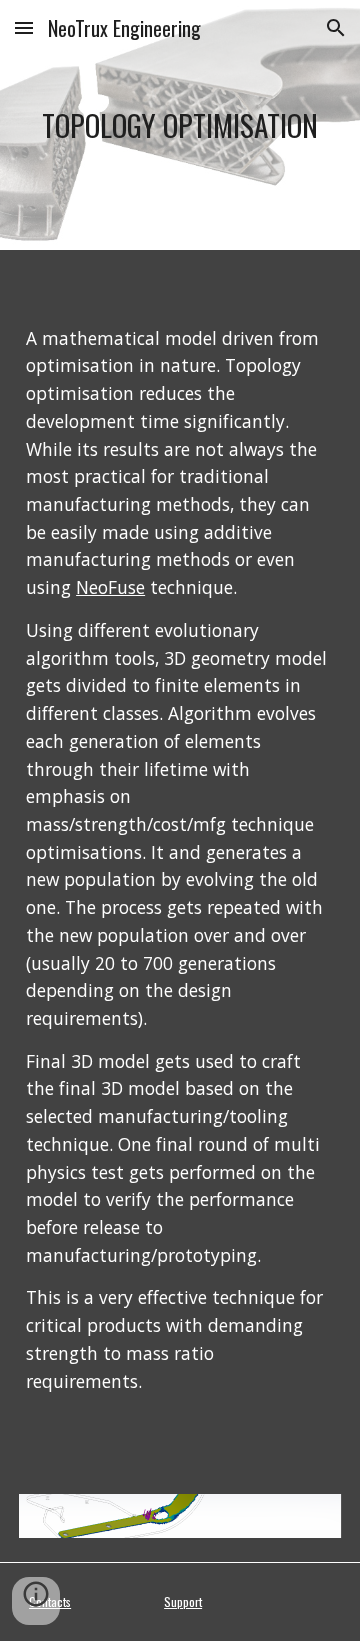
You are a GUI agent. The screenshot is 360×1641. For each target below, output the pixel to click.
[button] (24, 27)
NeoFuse (110, 587)
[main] (180, 125)
